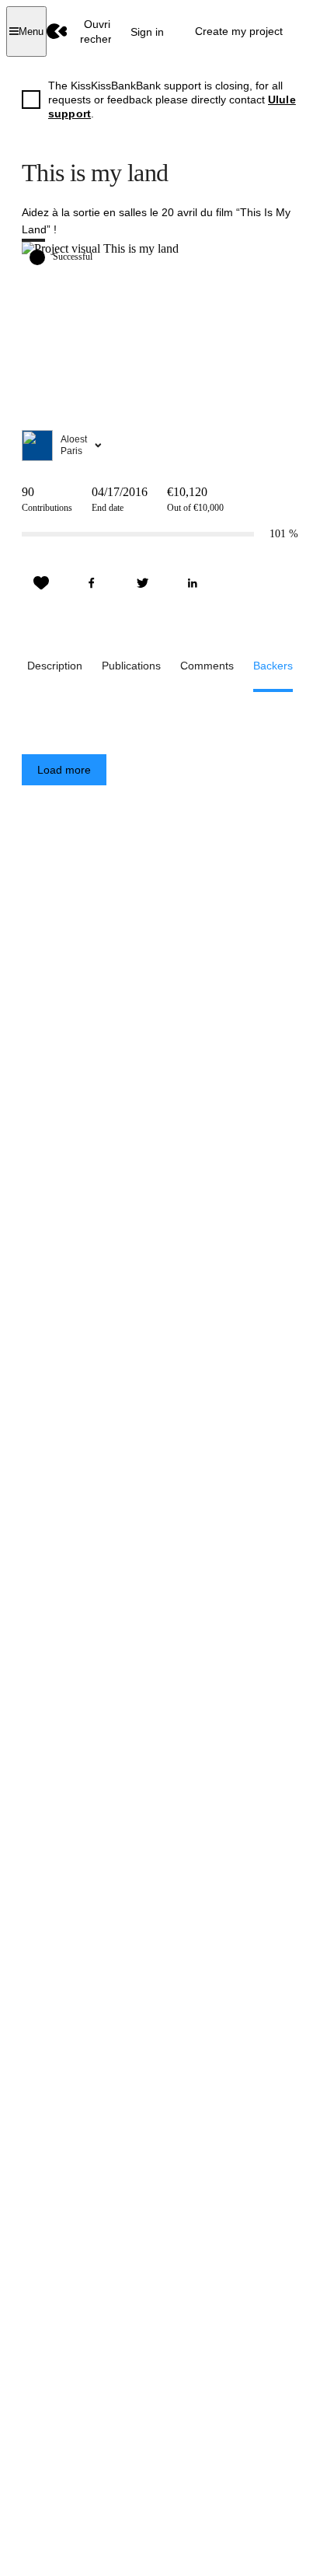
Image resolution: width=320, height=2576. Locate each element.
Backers (273, 666)
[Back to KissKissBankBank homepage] (57, 31)
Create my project (239, 31)
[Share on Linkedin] (193, 583)
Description (55, 666)
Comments (207, 666)
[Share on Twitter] (142, 583)
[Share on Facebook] (92, 583)
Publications (131, 666)
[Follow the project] (41, 583)
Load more (64, 770)
